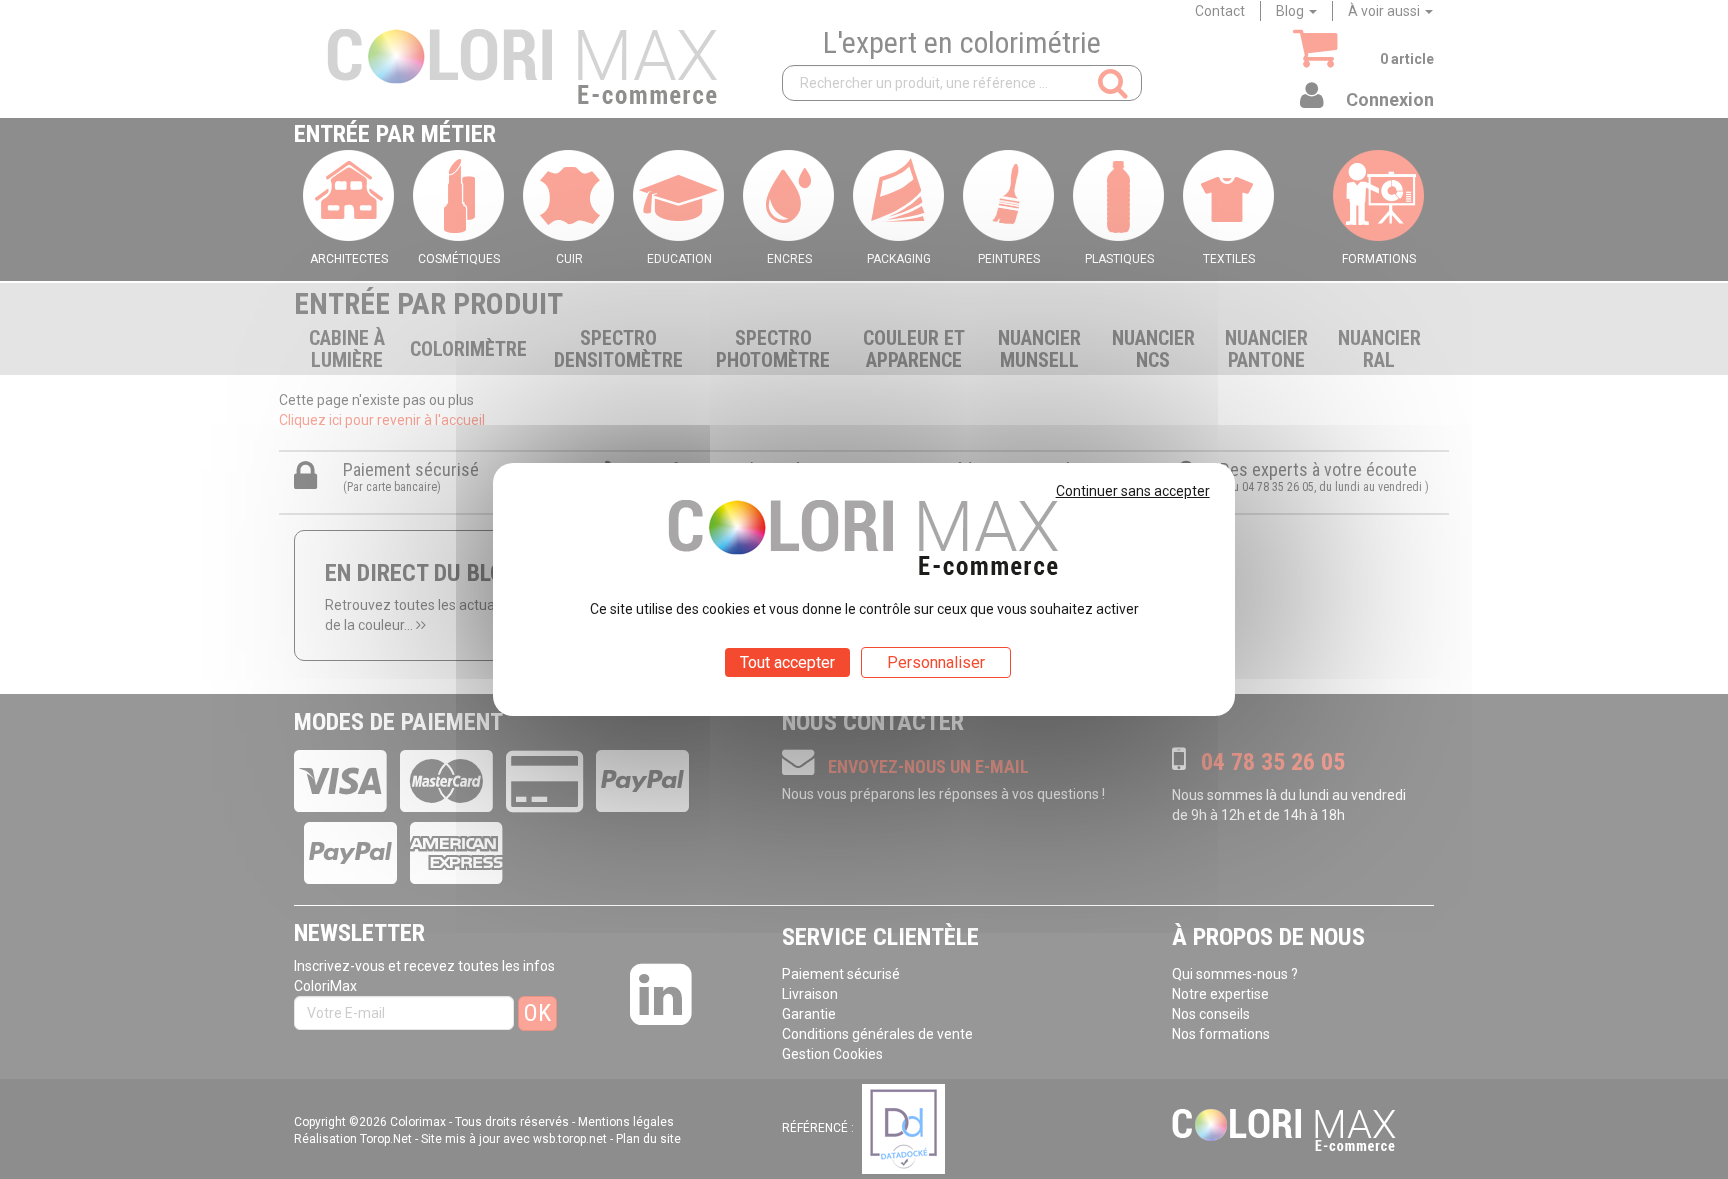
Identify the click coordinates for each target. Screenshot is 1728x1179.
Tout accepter (787, 662)
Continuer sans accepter (1133, 491)
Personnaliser (936, 662)
